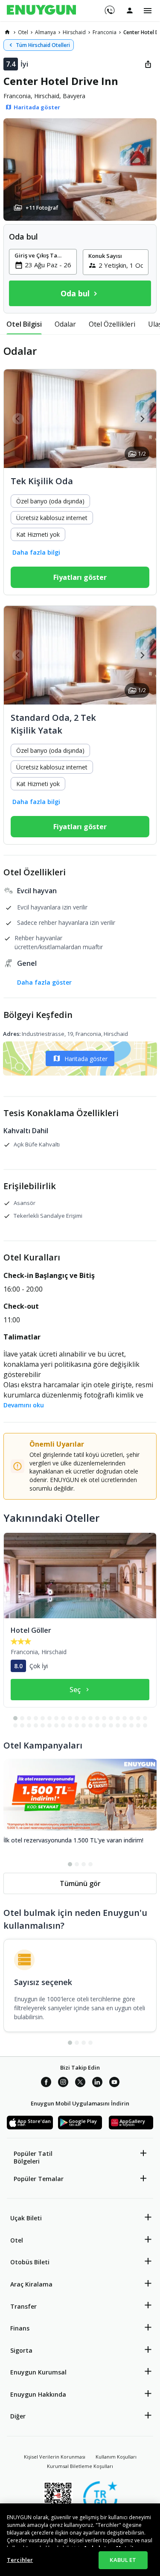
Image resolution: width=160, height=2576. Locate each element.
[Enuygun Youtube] (114, 2083)
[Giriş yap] (130, 10)
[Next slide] (142, 419)
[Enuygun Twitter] (80, 2083)
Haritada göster (86, 1059)
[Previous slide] (18, 419)
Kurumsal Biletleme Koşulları (80, 2466)
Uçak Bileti (26, 2218)
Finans (20, 2328)
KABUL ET (123, 2560)
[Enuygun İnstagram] (63, 2083)
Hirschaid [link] (74, 32)
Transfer (23, 2306)
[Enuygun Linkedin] (97, 2083)
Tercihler (20, 2560)
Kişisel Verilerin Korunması (55, 2457)
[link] (7, 32)
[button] (80, 170)
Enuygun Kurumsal (38, 2372)
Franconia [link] (105, 32)
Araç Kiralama (31, 2284)
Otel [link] (23, 32)
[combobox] (48, 265)
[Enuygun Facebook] (46, 2083)
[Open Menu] (148, 11)
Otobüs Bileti (30, 2262)
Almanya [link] (45, 32)
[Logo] (41, 11)
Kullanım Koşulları (116, 2457)
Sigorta (21, 2350)
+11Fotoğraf (42, 208)
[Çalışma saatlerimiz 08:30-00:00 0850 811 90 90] (109, 7)
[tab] (24, 324)
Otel (17, 2240)
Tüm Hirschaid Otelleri (43, 45)
